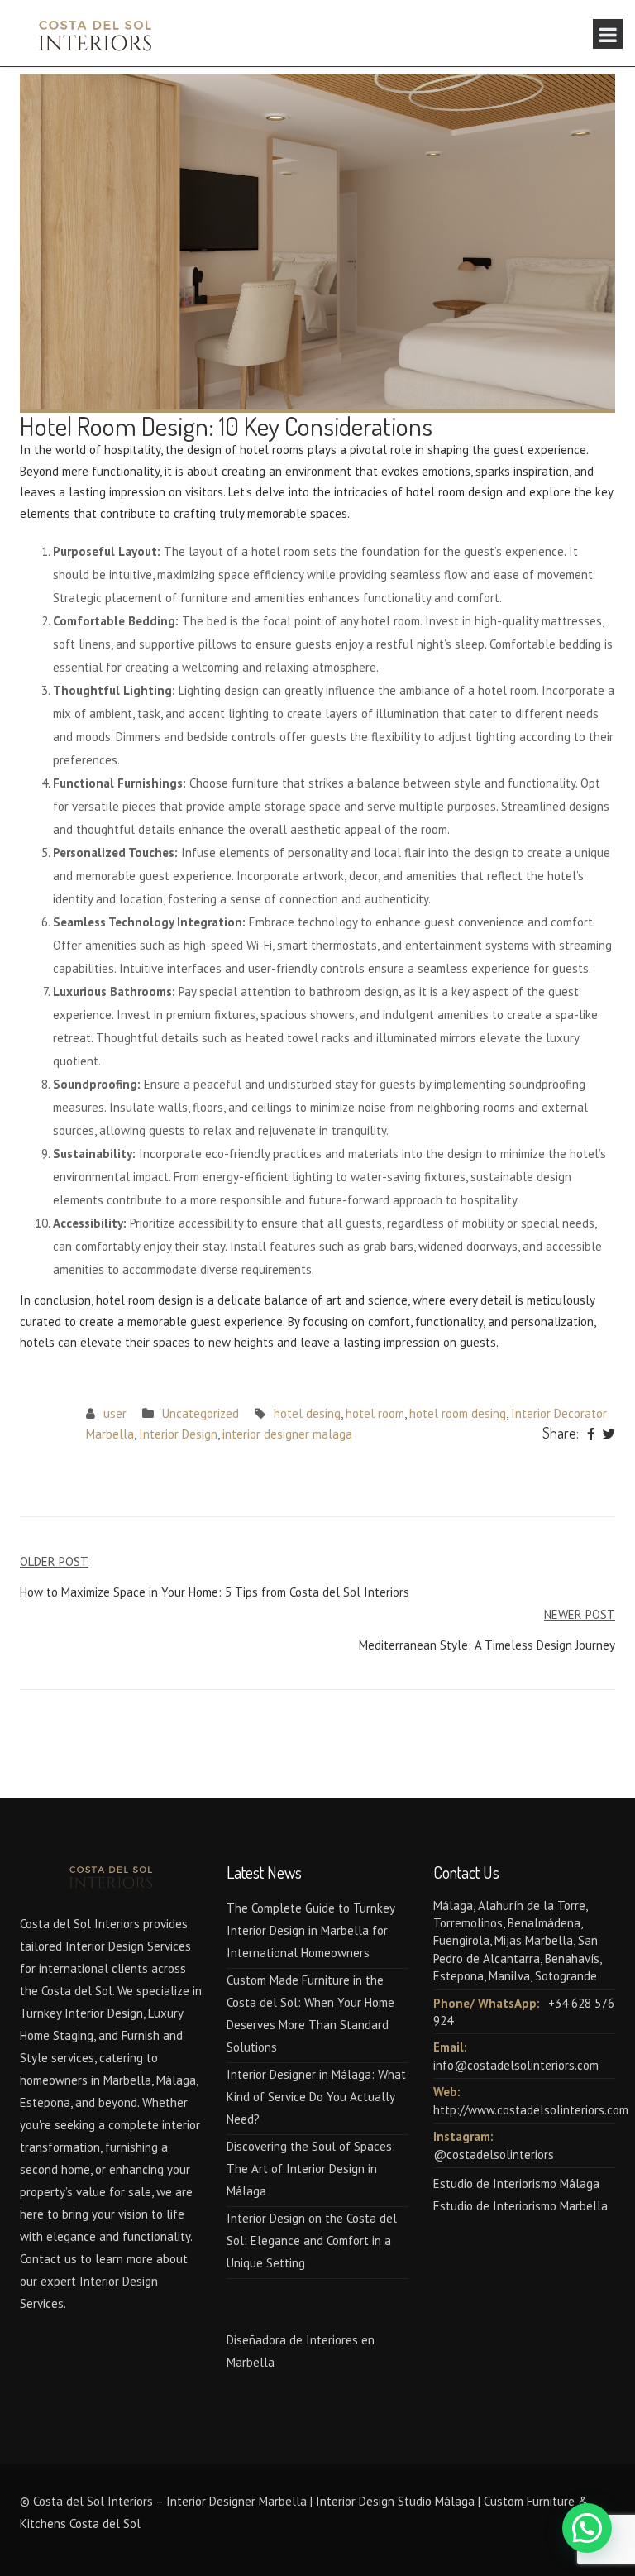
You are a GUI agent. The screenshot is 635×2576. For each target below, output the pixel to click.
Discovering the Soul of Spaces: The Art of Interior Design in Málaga (311, 2169)
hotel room (375, 1413)
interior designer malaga (287, 1434)
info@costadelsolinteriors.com (516, 2065)
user (115, 1413)
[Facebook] (591, 1434)
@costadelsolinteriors (494, 2155)
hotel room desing (458, 1413)
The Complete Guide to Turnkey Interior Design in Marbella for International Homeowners (310, 1930)
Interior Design (178, 1434)
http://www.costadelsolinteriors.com (531, 2110)
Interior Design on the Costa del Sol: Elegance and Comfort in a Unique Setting (312, 2241)
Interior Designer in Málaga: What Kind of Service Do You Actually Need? (316, 2097)
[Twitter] (609, 1434)
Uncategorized (201, 1413)
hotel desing (307, 1413)
